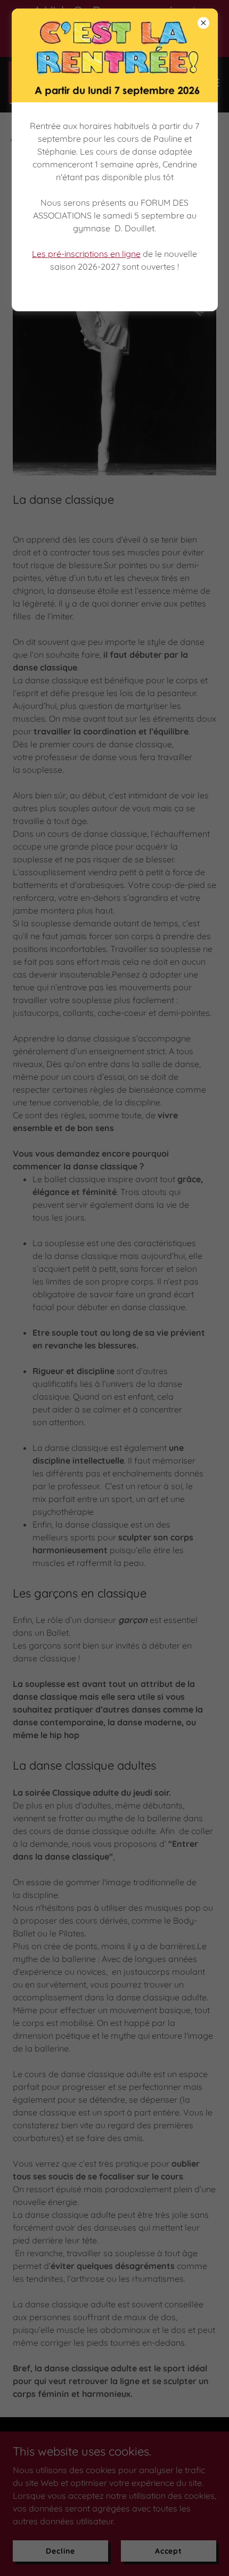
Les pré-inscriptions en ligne (86, 254)
